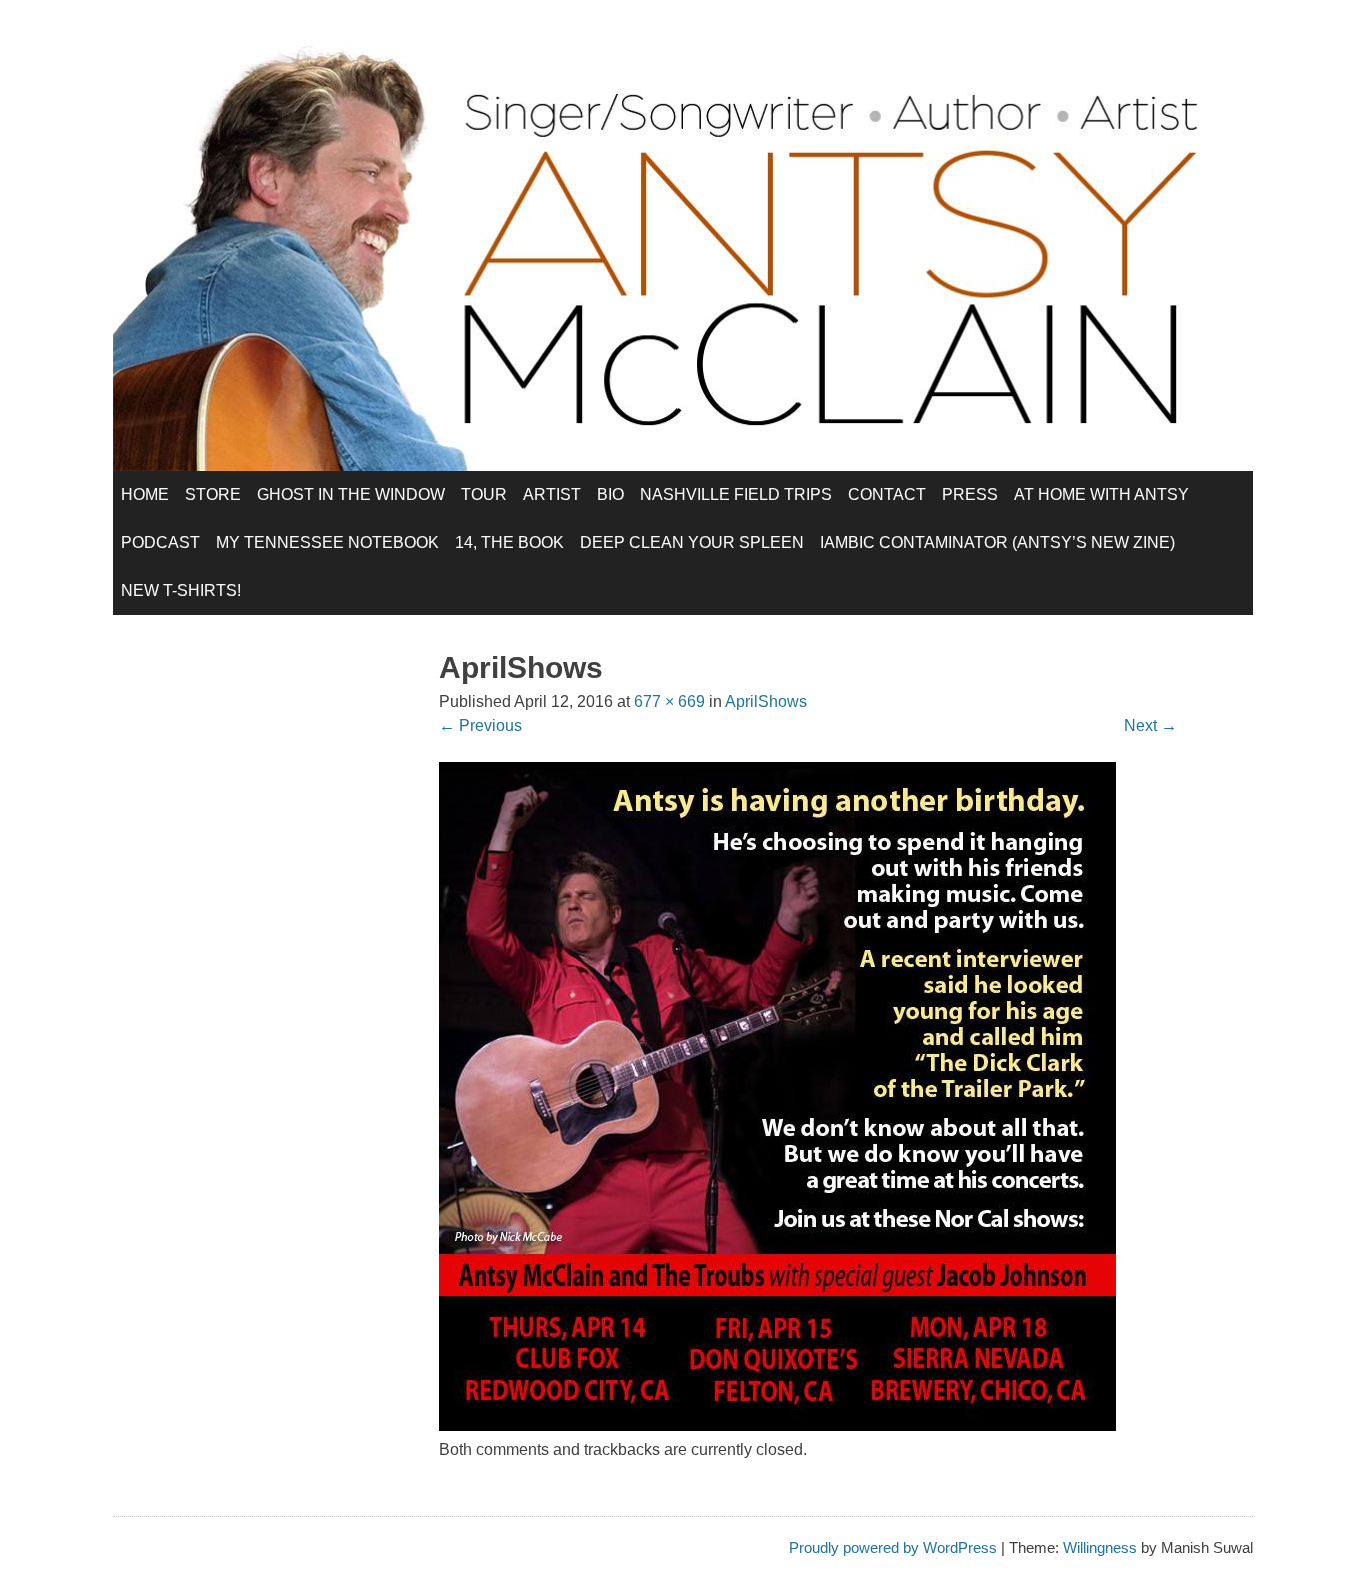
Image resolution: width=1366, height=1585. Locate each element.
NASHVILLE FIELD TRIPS (736, 494)
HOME (145, 494)
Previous (480, 725)
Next (1150, 725)
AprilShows (766, 701)
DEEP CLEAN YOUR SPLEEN (692, 542)
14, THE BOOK (509, 542)
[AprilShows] (777, 1425)
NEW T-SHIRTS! (181, 590)
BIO (610, 494)
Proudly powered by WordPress (893, 1547)
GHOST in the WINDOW (351, 494)
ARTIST (552, 494)
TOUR (484, 494)
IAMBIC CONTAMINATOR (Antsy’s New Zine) (997, 542)
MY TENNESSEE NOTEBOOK (327, 542)
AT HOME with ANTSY (1101, 494)
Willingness (1100, 1547)
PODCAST (160, 542)
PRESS (970, 494)
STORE (213, 494)
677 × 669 (669, 701)
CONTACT (887, 494)
